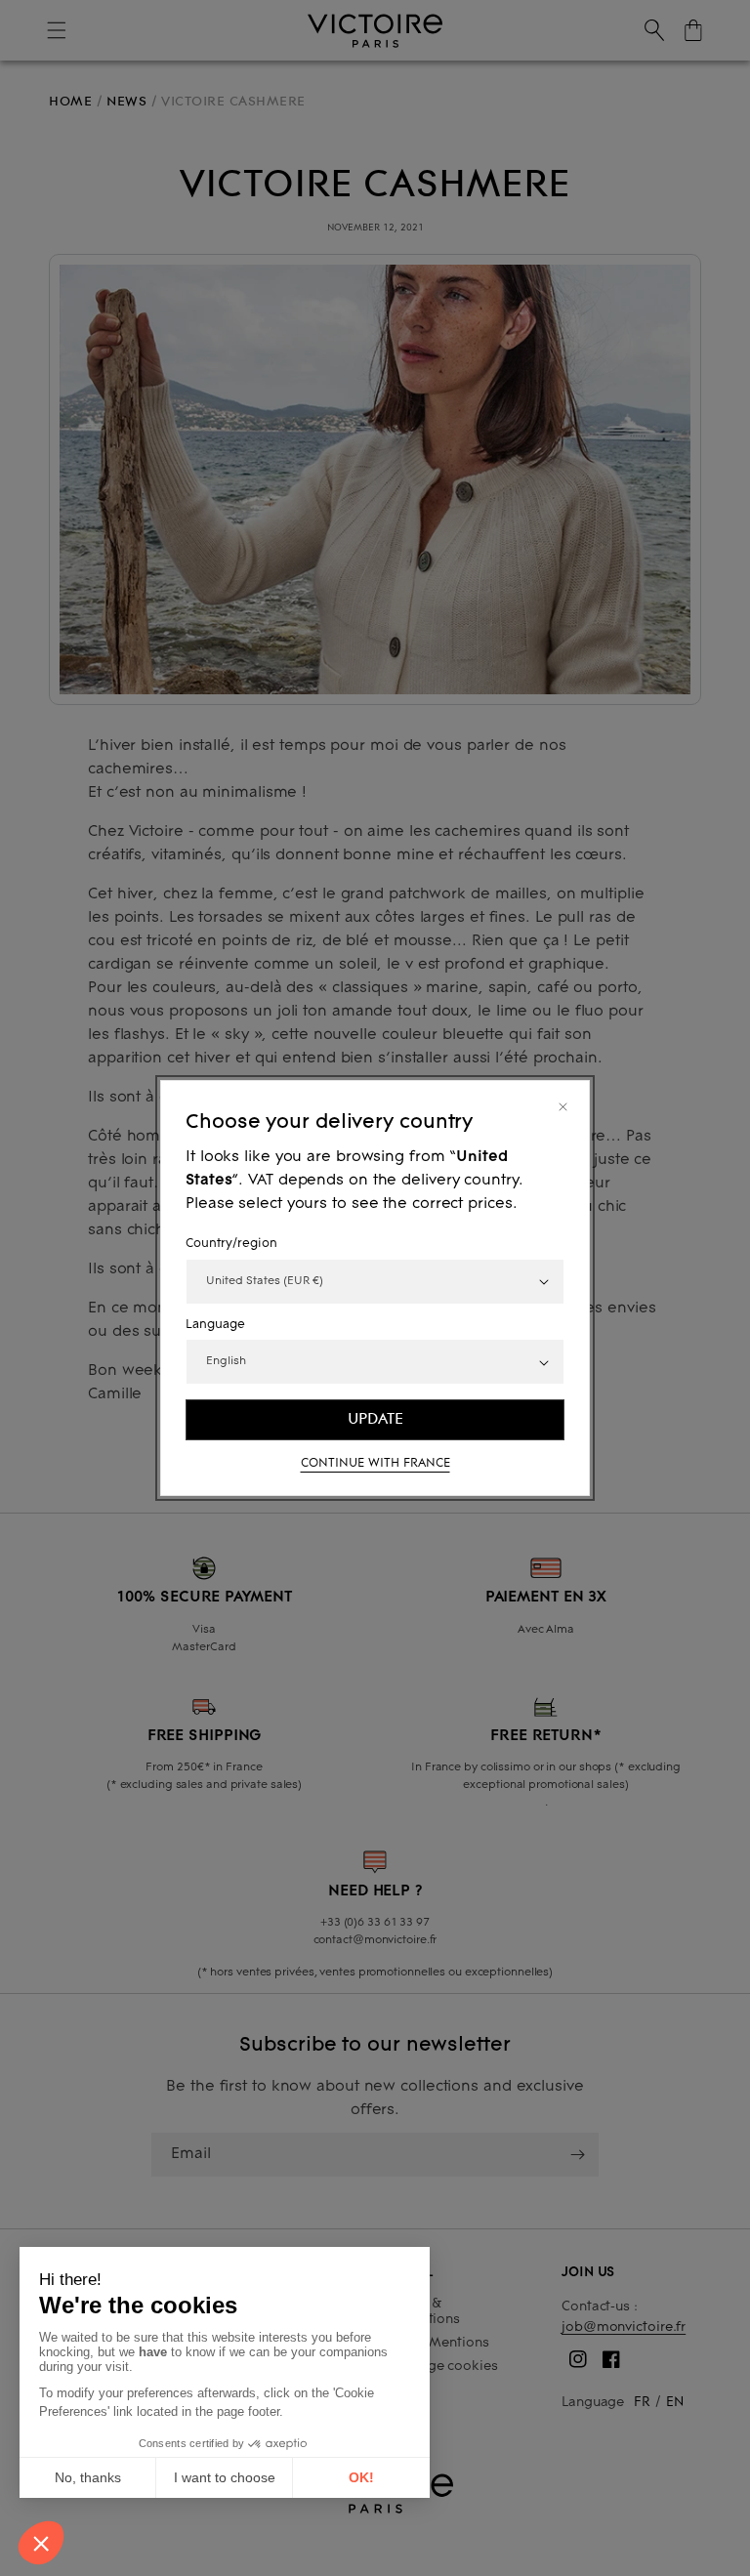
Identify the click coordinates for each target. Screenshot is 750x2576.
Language (215, 1325)
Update (375, 1419)
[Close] (563, 1107)
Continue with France (375, 1464)
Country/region (231, 1244)
